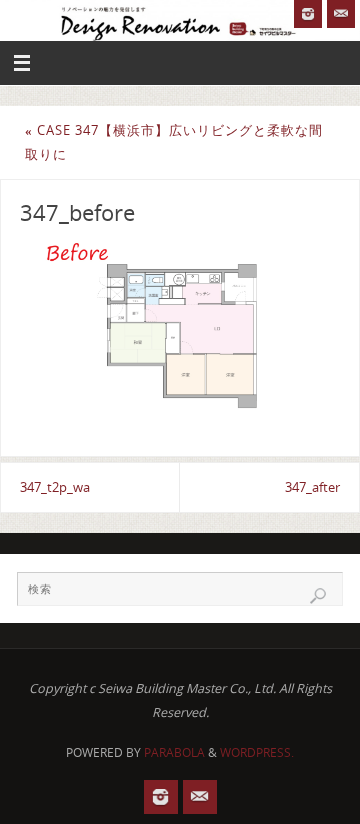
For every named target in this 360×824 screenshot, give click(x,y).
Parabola (174, 752)
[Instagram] (308, 14)
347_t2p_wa (55, 487)
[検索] (318, 596)
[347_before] (180, 330)
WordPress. (257, 752)
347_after (312, 487)
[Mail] (341, 14)
